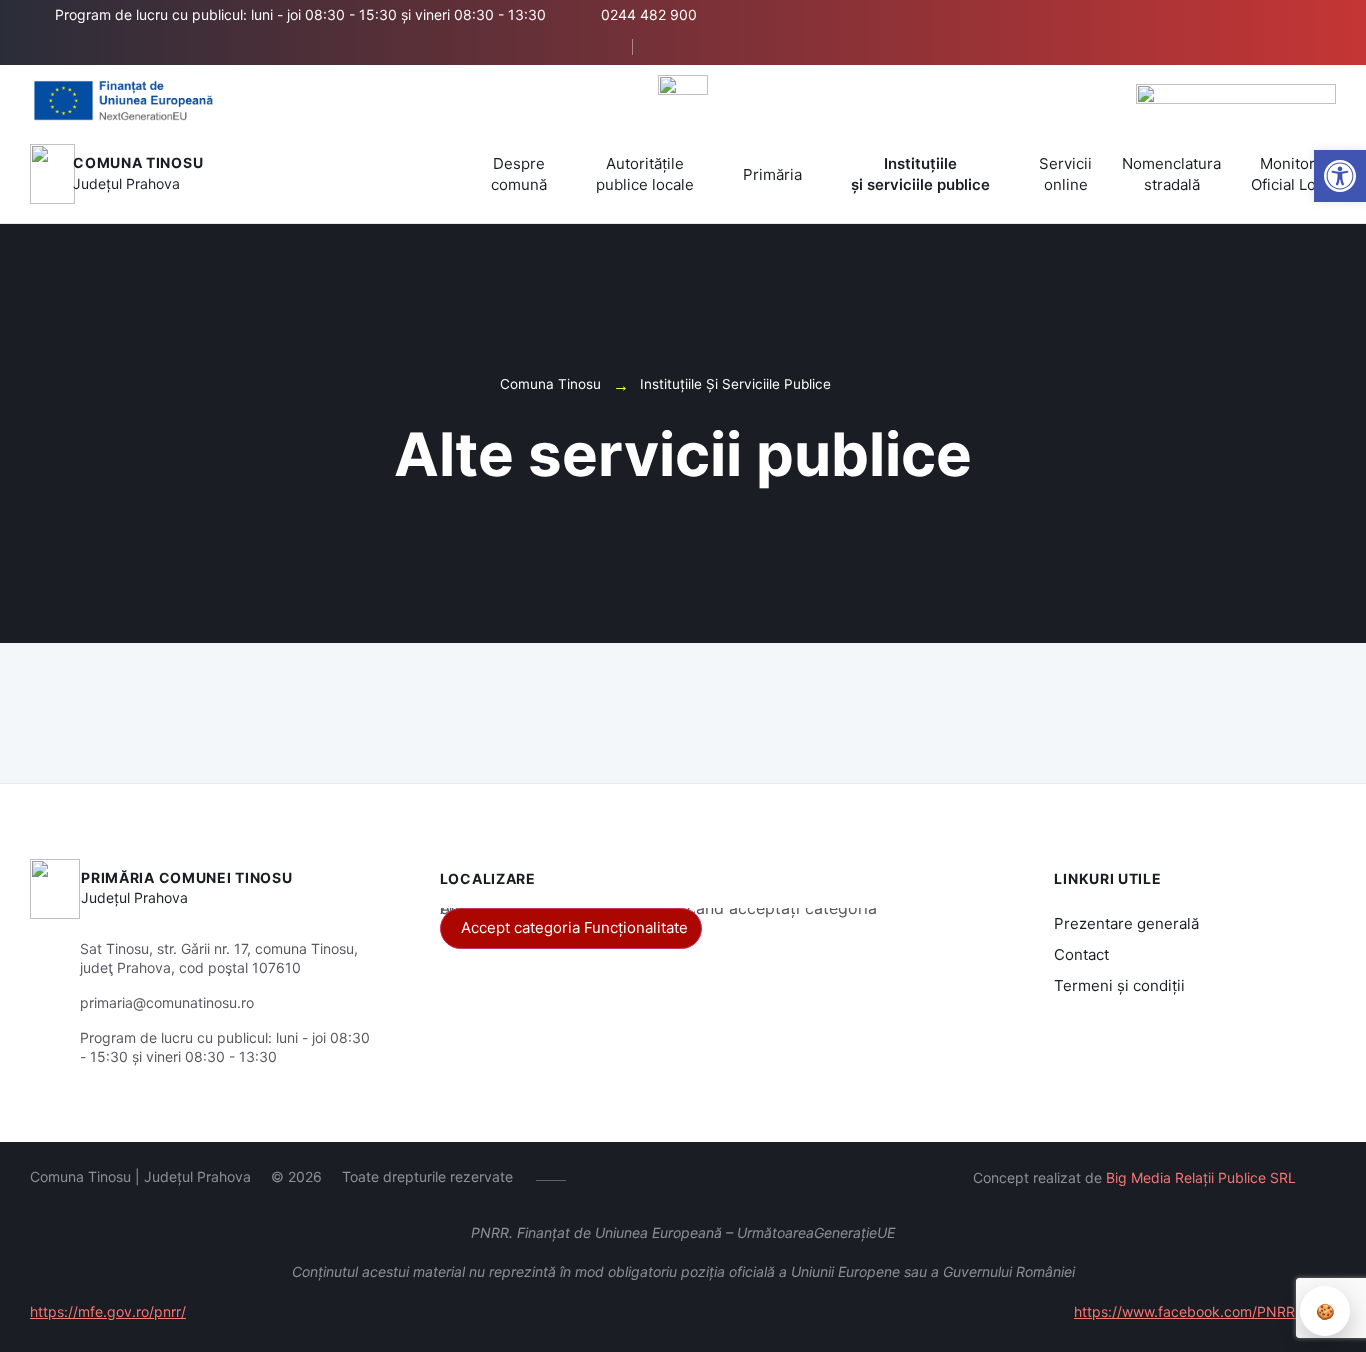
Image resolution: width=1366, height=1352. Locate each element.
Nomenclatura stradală (1171, 174)
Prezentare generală (1126, 923)
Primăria (772, 174)
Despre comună (519, 174)
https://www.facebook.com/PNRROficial (1205, 1311)
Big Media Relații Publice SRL (1201, 1177)
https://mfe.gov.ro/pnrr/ (108, 1311)
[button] (600, 48)
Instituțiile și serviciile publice (920, 174)
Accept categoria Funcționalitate (574, 927)
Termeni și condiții (1119, 985)
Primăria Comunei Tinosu (186, 877)
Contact (1081, 954)
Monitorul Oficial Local (1293, 174)
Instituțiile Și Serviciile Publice (735, 384)
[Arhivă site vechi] (670, 47)
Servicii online (1065, 174)
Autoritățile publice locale (645, 174)
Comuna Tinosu (138, 162)
